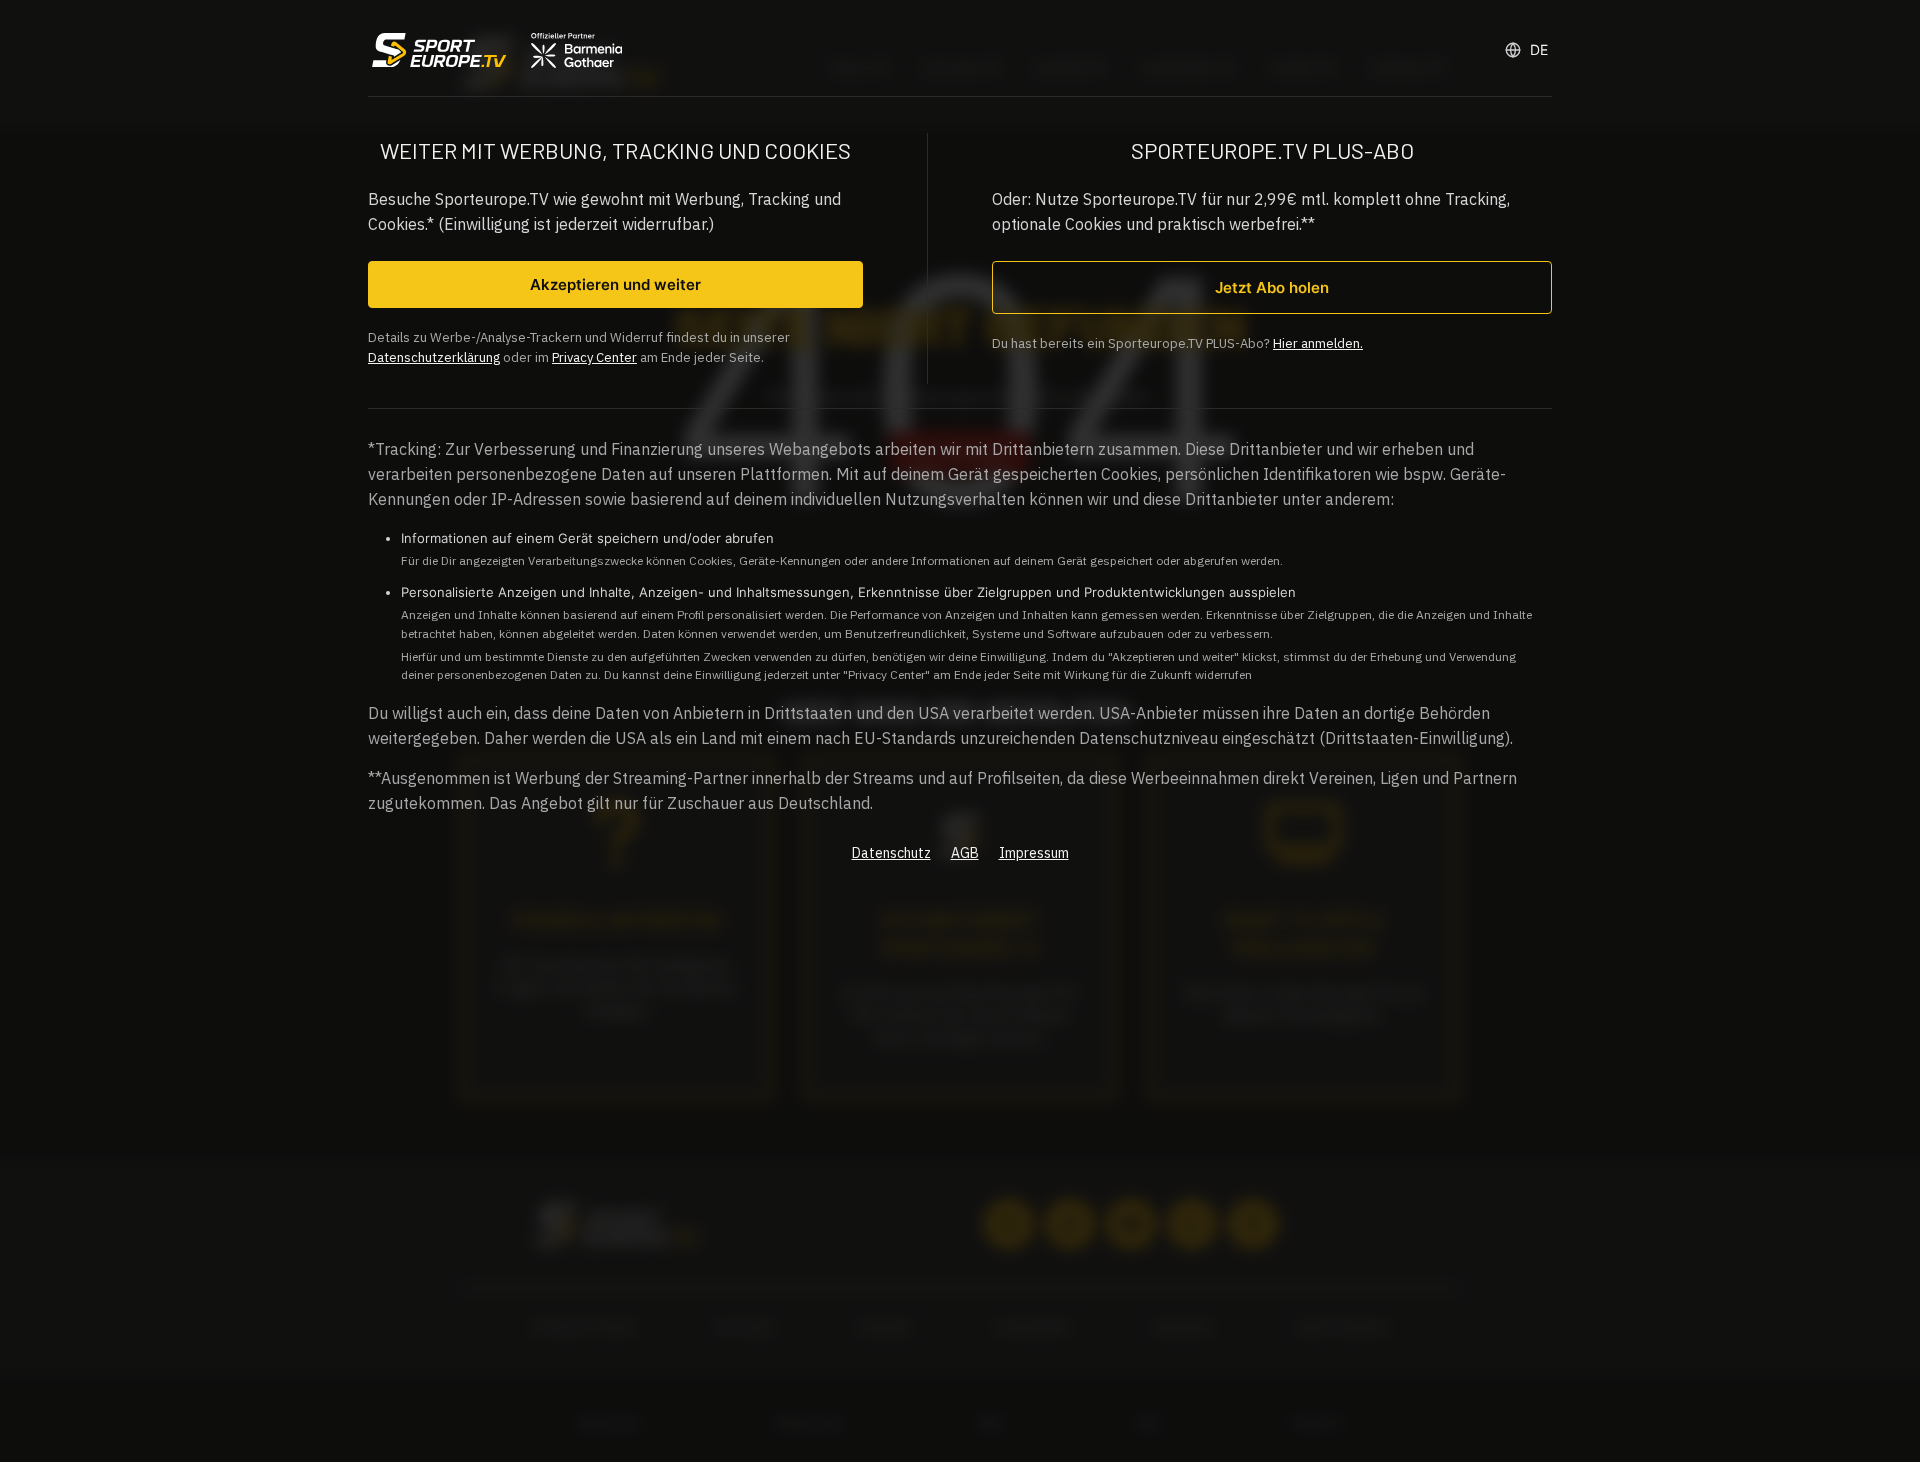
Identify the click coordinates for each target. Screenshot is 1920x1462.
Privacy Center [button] (594, 357)
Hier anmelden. (1318, 343)
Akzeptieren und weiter (615, 284)
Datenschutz (891, 853)
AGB (965, 853)
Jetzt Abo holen (1272, 287)
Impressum (1034, 853)
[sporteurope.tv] (495, 50)
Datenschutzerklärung (434, 357)
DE (1539, 49)
